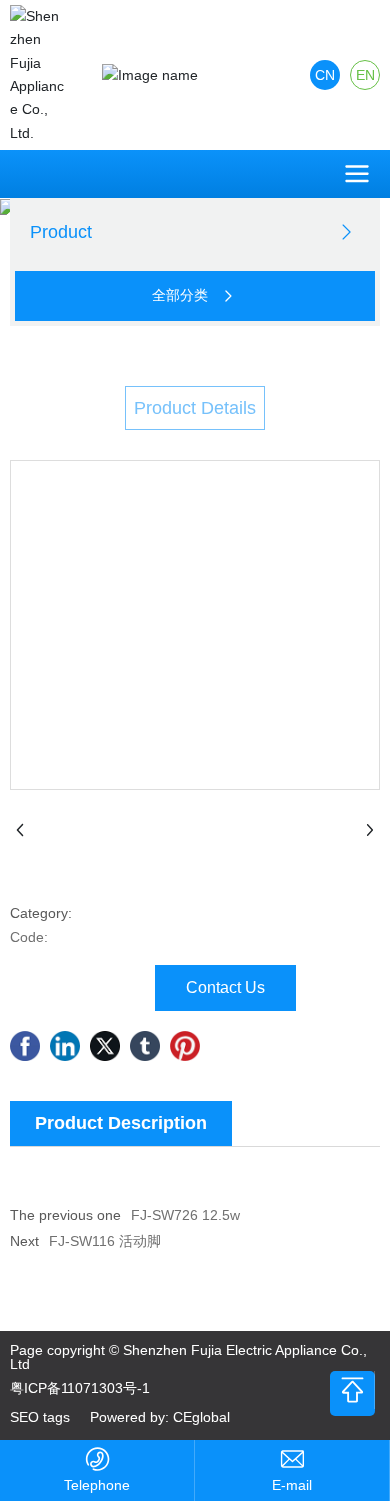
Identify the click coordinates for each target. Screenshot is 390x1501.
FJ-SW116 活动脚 (105, 1241)
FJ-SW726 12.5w (185, 1215)
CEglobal (201, 1417)
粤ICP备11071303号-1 (80, 1388)
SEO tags (40, 1417)
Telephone (97, 1485)
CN (325, 75)
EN (365, 75)
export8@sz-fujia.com (292, 1485)
